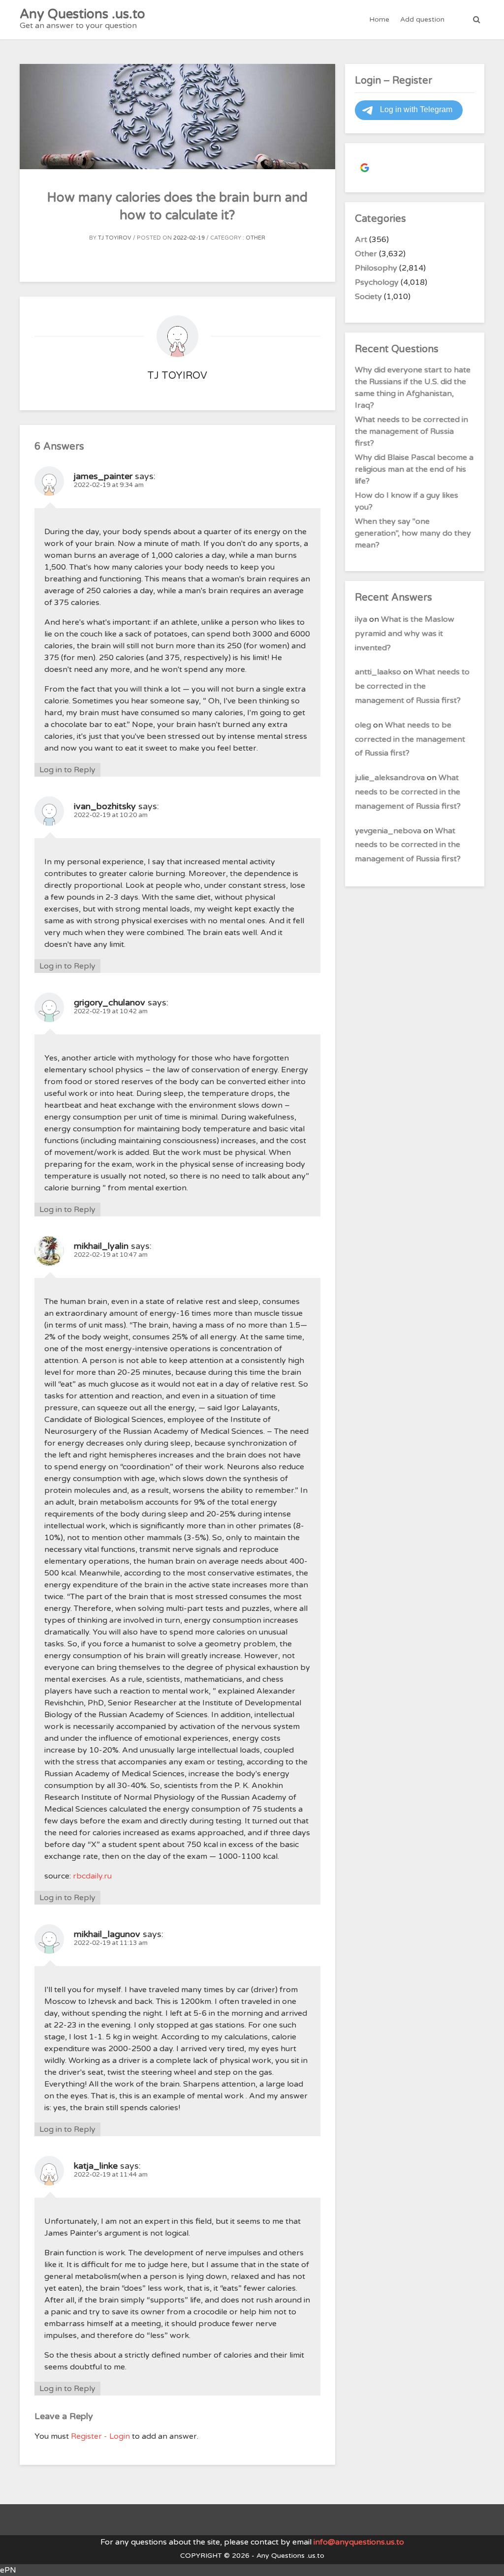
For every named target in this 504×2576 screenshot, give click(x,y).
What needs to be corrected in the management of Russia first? (411, 431)
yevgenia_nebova (388, 831)
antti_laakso (378, 672)
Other (255, 238)
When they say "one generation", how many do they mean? (413, 533)
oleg (363, 725)
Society (368, 297)
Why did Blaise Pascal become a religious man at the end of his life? (414, 469)
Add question (422, 19)
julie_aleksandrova (390, 778)
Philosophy (376, 268)
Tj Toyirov (115, 238)
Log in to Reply (67, 770)
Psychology (377, 282)
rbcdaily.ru (92, 1876)
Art (361, 240)
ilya (361, 619)
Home (379, 19)
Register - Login (100, 2436)
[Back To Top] (488, 2560)
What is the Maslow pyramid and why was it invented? (405, 634)
